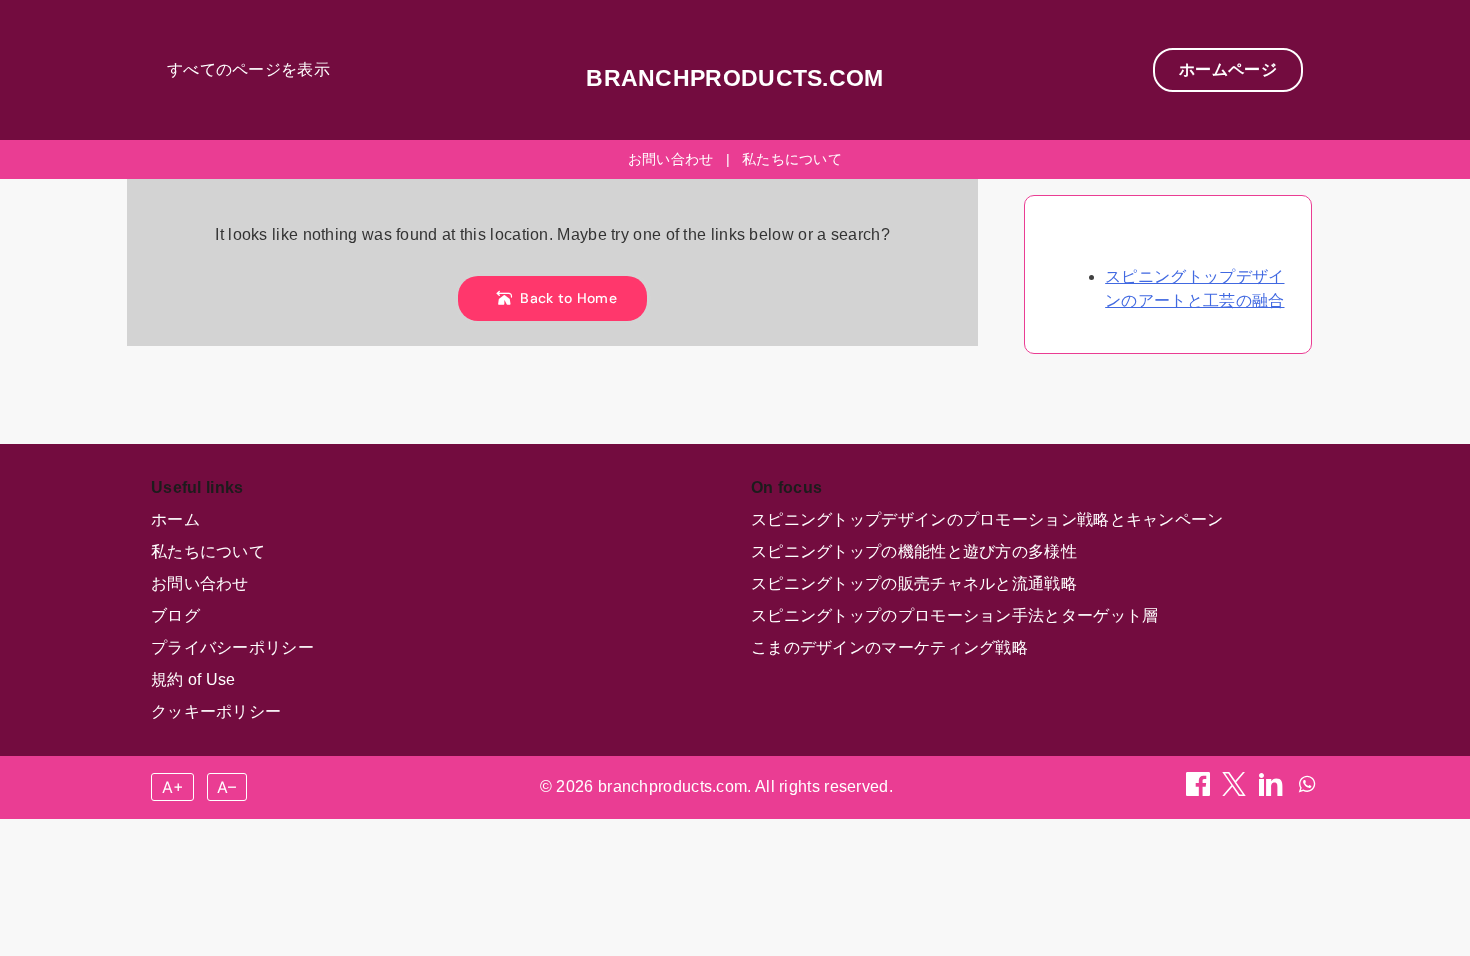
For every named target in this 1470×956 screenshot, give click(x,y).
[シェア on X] (1236, 790)
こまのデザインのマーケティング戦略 (889, 647)
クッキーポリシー (216, 711)
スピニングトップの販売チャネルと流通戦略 (914, 583)
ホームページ (1228, 69)
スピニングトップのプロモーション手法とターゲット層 (955, 615)
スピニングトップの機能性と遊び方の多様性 (914, 551)
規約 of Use (193, 679)
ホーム (175, 519)
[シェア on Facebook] (1200, 790)
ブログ (175, 615)
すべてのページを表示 (248, 69)
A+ (173, 787)
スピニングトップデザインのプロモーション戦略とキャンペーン (987, 519)
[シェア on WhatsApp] (1307, 790)
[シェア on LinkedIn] (1273, 790)
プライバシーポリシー (232, 647)
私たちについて (792, 159)
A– (226, 787)
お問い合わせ (671, 159)
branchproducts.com (734, 78)
